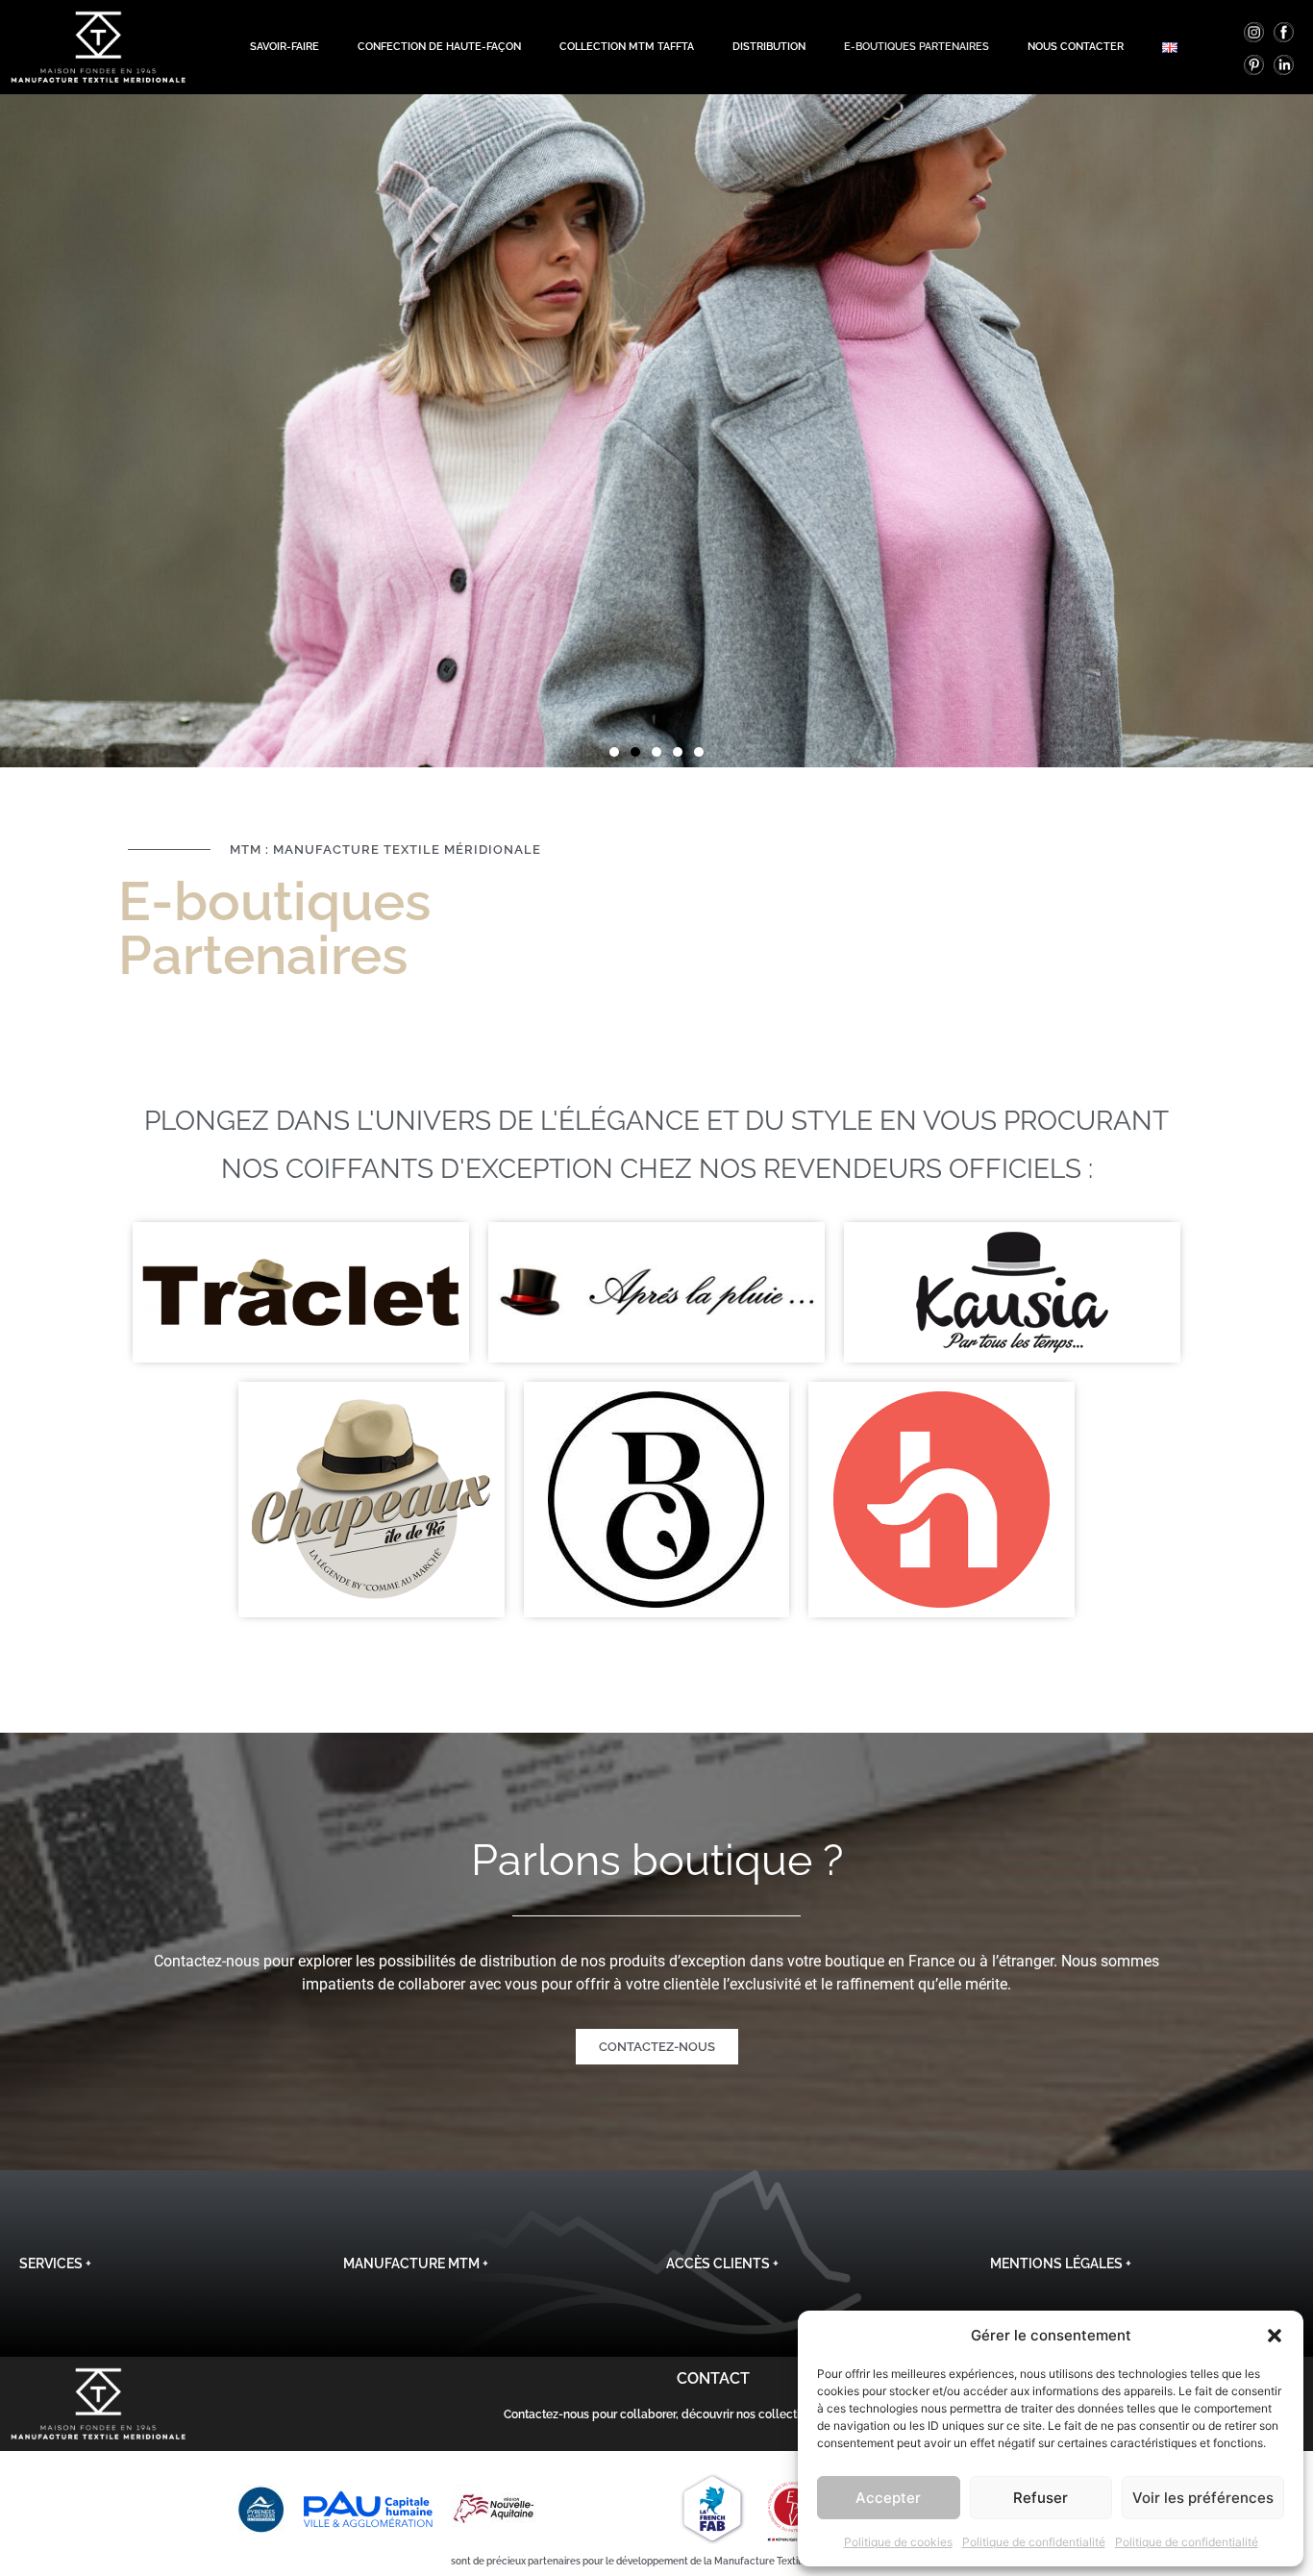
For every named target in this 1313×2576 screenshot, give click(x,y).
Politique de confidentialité (1034, 2542)
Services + (55, 2263)
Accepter (888, 2498)
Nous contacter (1076, 47)
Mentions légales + (1061, 2263)
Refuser (1040, 2498)
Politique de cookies (898, 2542)
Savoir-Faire (285, 47)
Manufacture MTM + (416, 2263)
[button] (1275, 2336)
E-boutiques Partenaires (917, 47)
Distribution (769, 47)
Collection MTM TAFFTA (627, 47)
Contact (713, 2378)
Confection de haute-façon (439, 47)
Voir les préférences (1203, 2498)
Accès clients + (722, 2263)
